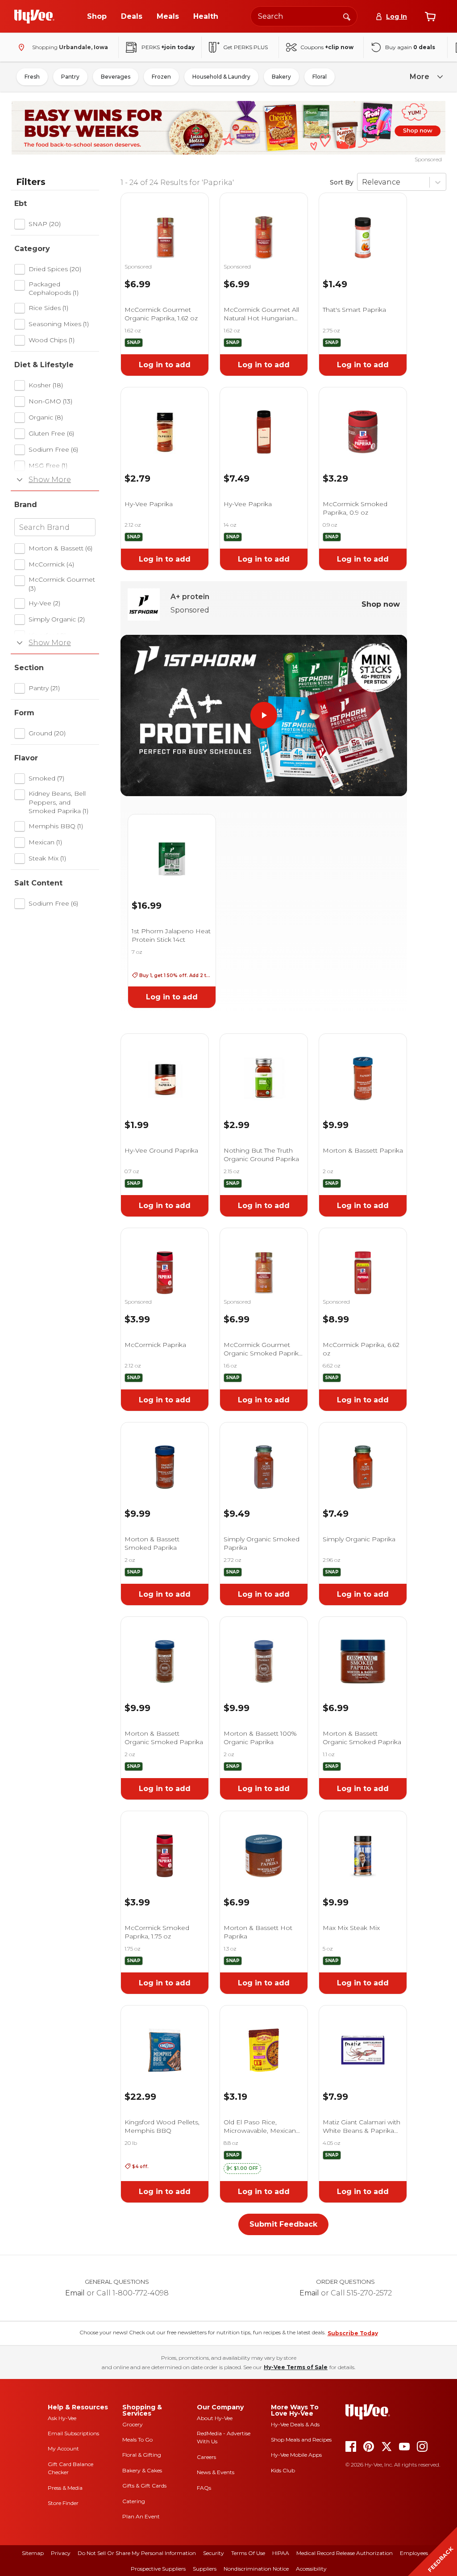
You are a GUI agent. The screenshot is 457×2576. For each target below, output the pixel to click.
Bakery (281, 77)
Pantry (70, 77)
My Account (63, 2448)
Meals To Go (137, 2440)
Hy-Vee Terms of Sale (296, 2367)
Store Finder (63, 2503)
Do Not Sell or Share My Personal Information (137, 2553)
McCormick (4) (51, 564)
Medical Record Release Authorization (345, 2553)
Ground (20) (47, 733)
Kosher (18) (46, 385)
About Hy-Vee (215, 2418)
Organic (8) (46, 417)
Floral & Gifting (142, 2455)
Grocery (133, 2424)
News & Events (216, 2472)
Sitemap (33, 2553)
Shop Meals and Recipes (301, 2440)
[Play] (264, 715)
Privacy (61, 2553)
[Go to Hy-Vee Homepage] (34, 17)
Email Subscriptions (73, 2433)
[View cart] (430, 17)
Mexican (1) (45, 842)
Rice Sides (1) (48, 308)
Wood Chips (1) (52, 340)
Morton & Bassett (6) (60, 548)
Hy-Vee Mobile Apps (296, 2455)
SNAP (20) (45, 224)
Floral (320, 77)
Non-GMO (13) (50, 401)
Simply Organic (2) (57, 619)
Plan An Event (141, 2516)
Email (75, 2293)
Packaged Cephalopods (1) (54, 289)
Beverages (116, 77)
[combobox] (304, 16)
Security (214, 2553)
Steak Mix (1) (47, 858)
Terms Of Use (248, 2553)
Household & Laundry (221, 77)
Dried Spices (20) (55, 269)
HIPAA (281, 2553)
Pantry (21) (44, 688)
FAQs (204, 2488)
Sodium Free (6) (53, 449)
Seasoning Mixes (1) (59, 324)
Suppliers (205, 2569)
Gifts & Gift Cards (144, 2486)
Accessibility (311, 2569)
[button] (242, 2169)
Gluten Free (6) (51, 433)
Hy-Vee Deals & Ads (295, 2424)
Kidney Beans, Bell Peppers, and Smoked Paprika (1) (58, 802)
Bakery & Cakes (142, 2470)
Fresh (32, 77)
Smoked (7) (46, 778)
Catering (134, 2501)
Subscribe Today (353, 2333)
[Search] (347, 16)
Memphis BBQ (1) (56, 826)
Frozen (161, 77)
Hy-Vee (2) (44, 603)
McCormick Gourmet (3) (62, 584)
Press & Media (65, 2488)
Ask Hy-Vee (62, 2418)
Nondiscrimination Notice (256, 2569)
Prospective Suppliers (158, 2569)
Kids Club (283, 2470)
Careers (206, 2457)
